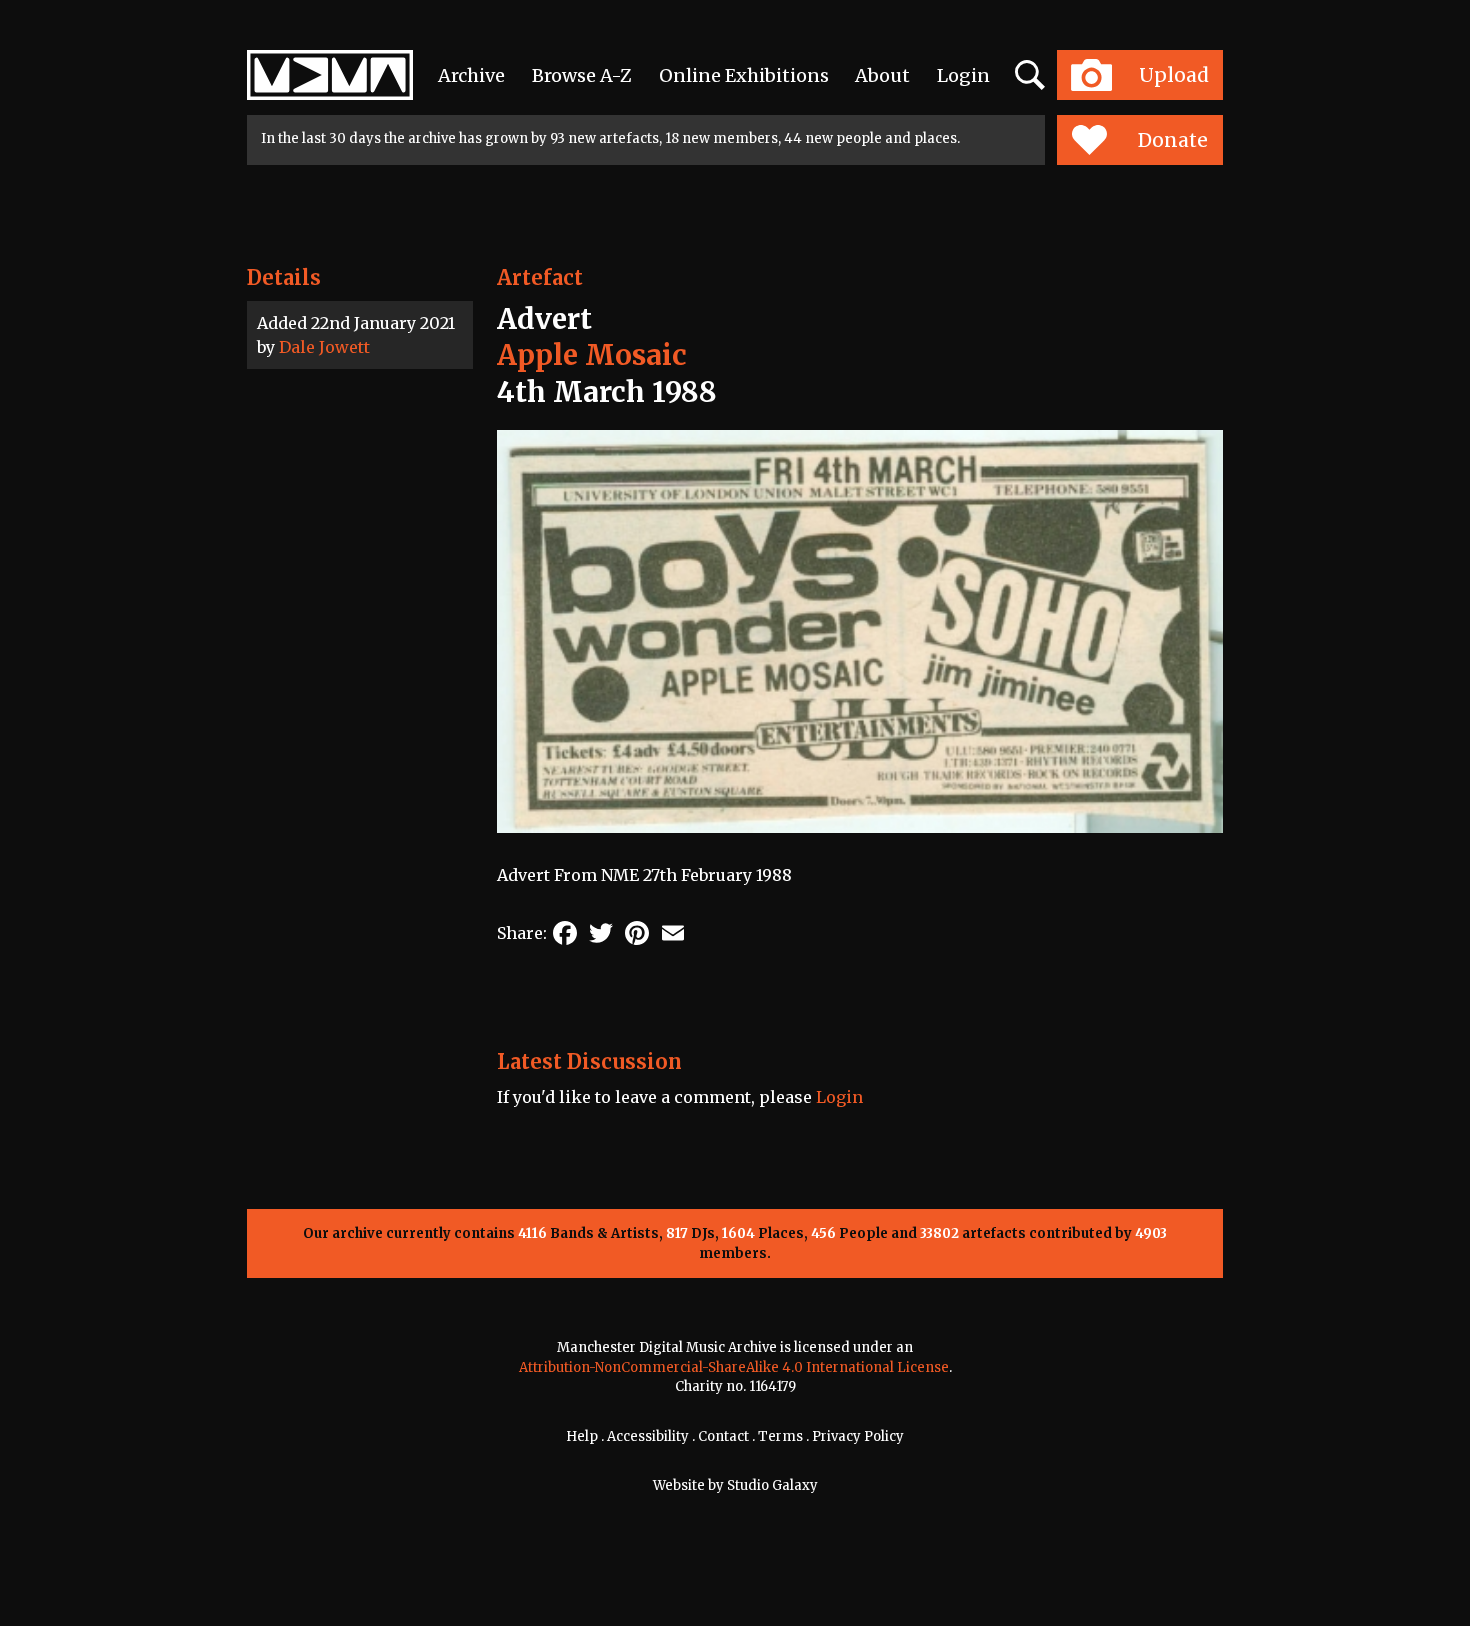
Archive (471, 75)
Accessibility (648, 1436)
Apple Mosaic (592, 355)
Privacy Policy (858, 1436)
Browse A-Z (582, 75)
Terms (780, 1436)
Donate (1173, 140)
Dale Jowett (324, 347)
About (882, 75)
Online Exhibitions (744, 75)
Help (582, 1436)
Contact (723, 1436)
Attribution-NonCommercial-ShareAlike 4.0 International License (734, 1367)
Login (963, 75)
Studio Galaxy (772, 1485)
